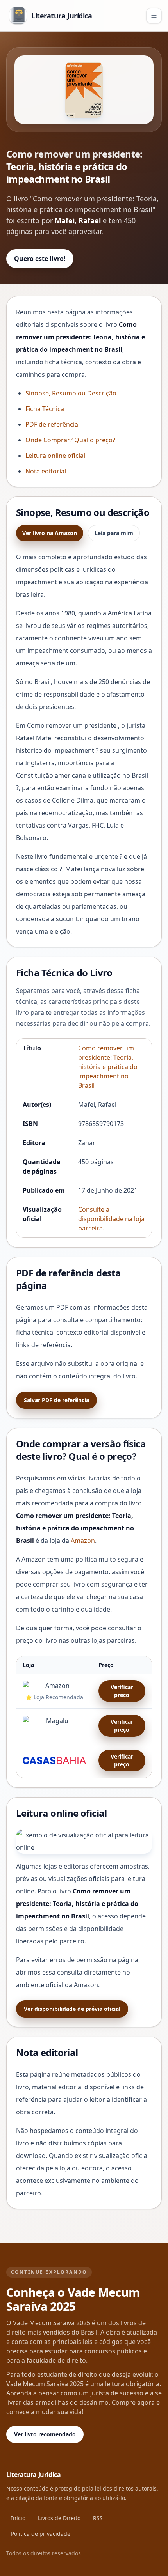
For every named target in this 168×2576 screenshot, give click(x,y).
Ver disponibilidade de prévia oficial (72, 2009)
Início (18, 2518)
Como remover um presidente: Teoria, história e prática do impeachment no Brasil (108, 1067)
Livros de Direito (59, 2518)
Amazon (83, 1541)
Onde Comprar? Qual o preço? (70, 440)
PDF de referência (52, 424)
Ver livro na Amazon (50, 533)
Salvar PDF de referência (56, 1400)
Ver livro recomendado (45, 2434)
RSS (98, 2518)
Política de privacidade (41, 2534)
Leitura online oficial (55, 456)
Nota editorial (46, 471)
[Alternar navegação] (154, 16)
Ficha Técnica (45, 409)
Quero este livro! (40, 259)
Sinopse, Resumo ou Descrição (71, 393)
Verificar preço (122, 1691)
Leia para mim (114, 533)
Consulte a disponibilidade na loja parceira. (111, 1219)
